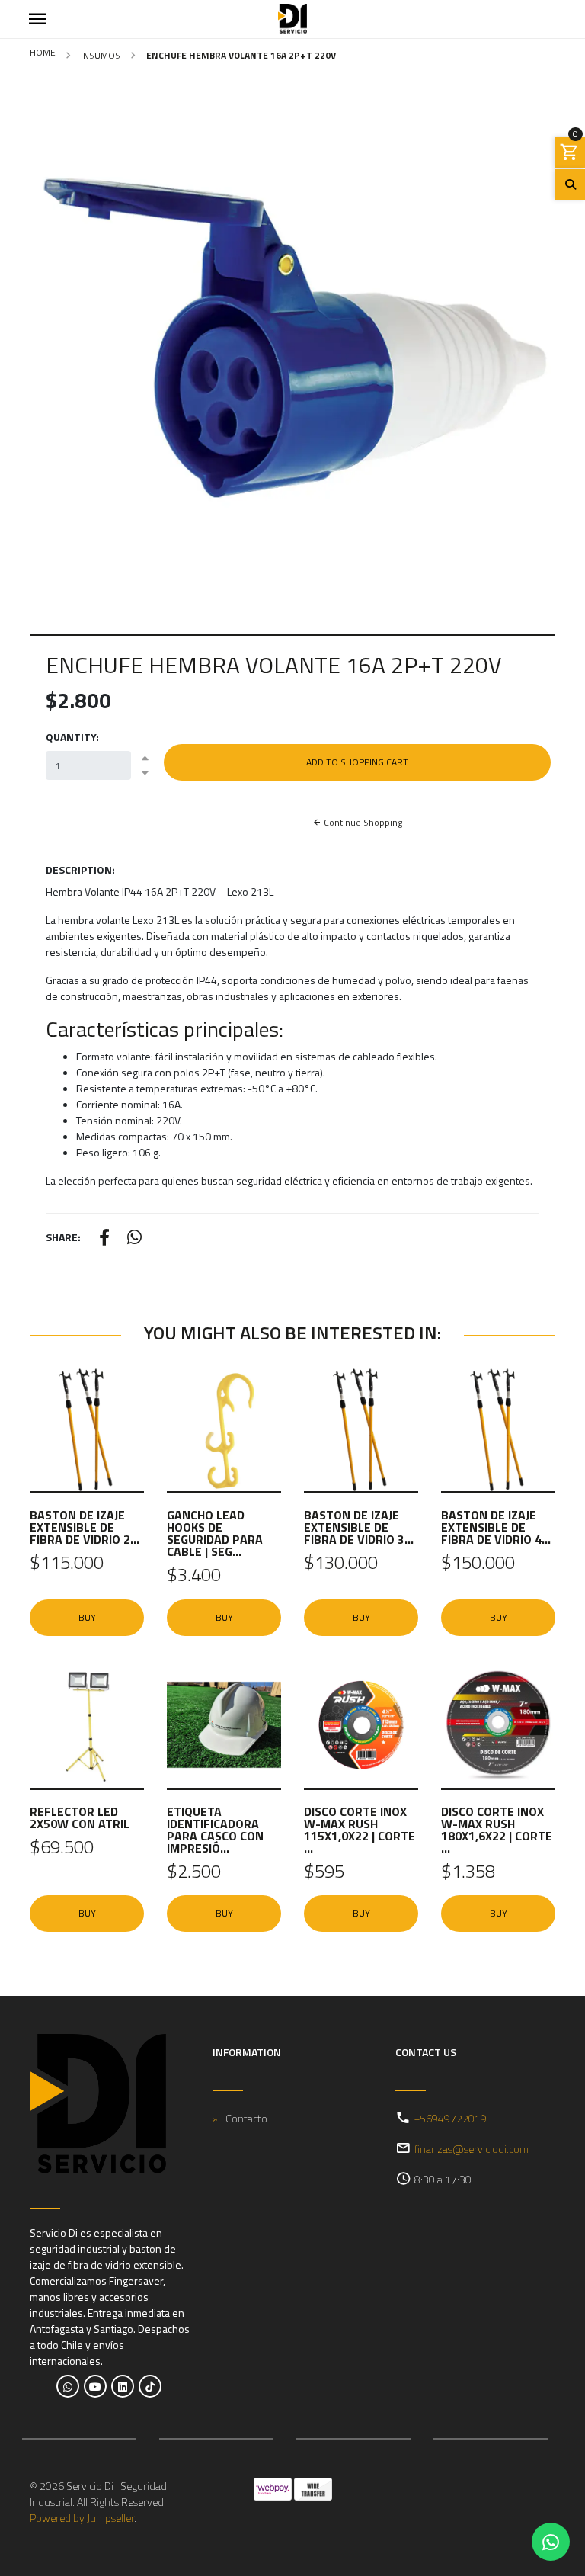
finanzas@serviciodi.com (472, 2149)
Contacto (246, 2118)
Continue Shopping (362, 822)
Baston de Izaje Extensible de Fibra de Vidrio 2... (85, 1527)
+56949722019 (451, 2118)
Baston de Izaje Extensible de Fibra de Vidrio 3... (359, 1527)
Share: (63, 1237)
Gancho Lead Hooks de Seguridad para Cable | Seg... (215, 1533)
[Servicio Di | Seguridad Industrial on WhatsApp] (68, 2386)
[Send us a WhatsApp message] (551, 2542)
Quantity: (72, 737)
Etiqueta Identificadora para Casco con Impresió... (215, 1830)
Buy (87, 1617)
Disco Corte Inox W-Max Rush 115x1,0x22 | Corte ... (360, 1830)
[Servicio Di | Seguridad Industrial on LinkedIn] (123, 2386)
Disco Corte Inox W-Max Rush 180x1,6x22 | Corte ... (497, 1830)
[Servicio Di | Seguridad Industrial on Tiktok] (150, 2386)
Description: (80, 869)
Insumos (101, 55)
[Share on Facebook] (104, 1239)
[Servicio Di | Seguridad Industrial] (292, 19)
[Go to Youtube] (95, 2386)
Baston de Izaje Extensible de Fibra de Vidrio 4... (496, 1527)
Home (43, 52)
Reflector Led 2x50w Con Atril (80, 1817)
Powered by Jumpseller (82, 2518)
